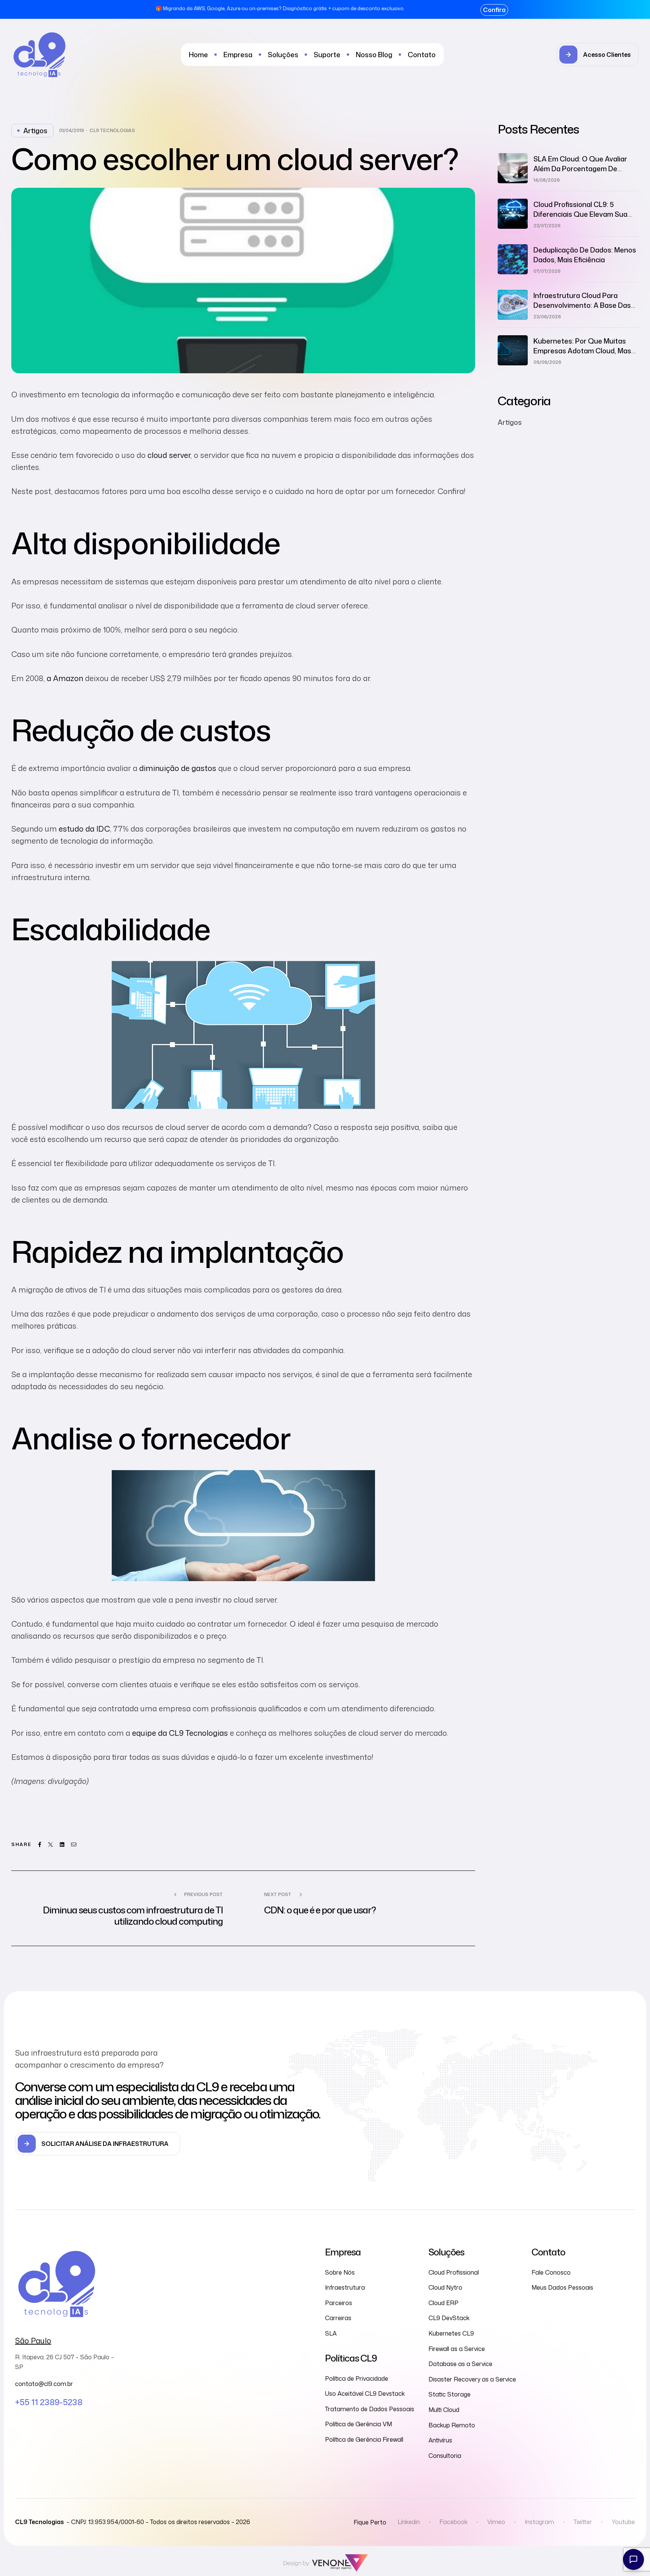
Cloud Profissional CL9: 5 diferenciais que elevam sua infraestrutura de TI (580, 214)
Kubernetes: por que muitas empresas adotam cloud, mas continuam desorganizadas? (582, 351)
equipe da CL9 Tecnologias (180, 1733)
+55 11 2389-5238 (49, 2402)
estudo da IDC (84, 829)
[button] (598, 55)
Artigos (35, 131)
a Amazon (65, 678)
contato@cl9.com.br (44, 2384)
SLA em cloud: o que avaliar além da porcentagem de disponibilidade (580, 169)
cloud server (169, 455)
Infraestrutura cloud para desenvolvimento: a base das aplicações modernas (582, 305)
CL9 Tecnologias (112, 131)
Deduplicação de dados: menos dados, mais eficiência (585, 255)
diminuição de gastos (178, 768)
